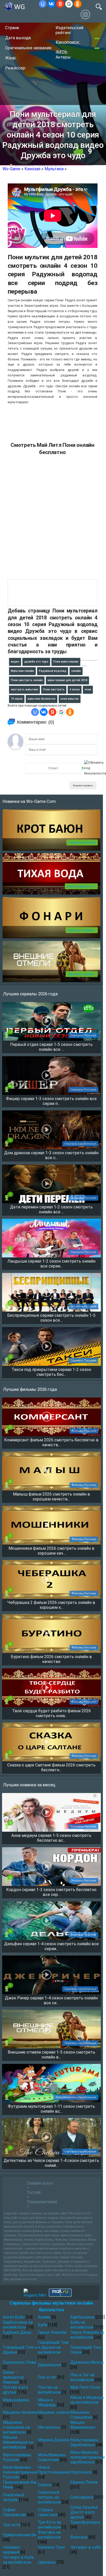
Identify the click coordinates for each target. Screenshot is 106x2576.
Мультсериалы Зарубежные (85, 2442)
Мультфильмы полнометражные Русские (20, 2472)
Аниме (44, 2317)
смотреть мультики (24, 689)
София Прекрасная (14, 2512)
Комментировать (83, 785)
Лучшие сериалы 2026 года (30, 994)
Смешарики (82, 2497)
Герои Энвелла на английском (87, 2335)
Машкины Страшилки (81, 2415)
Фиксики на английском (49, 2535)
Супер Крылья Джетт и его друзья (84, 2512)
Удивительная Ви (19, 2535)
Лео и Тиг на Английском (82, 2377)
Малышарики (16, 2400)
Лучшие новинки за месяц (29, 1785)
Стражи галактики (48, 2512)
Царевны (47, 2562)
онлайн (76, 671)
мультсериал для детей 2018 (67, 680)
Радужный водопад (53, 671)
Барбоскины (82, 2317)
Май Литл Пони (85, 2387)
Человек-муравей (12, 2550)
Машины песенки (20, 2412)
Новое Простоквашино (54, 2470)
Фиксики (79, 2537)
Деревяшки (49, 2365)
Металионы (49, 2427)
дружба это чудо (36, 662)
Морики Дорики (53, 2440)
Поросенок (81, 2472)
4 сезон (75, 689)
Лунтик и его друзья (15, 2390)
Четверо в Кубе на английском (18, 2560)
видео (15, 662)
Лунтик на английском (49, 2390)
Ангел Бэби (14, 2317)
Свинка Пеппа (84, 2482)
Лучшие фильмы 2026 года (30, 1389)
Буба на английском (82, 2325)
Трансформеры (85, 2522)
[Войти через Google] (69, 4)
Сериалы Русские (82, 842)
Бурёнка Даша (17, 2332)
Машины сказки (54, 2412)
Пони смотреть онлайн (27, 680)
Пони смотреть (54, 689)
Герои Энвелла (52, 2332)
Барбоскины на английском (18, 2325)
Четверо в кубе (86, 2547)
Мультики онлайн (22, 671)
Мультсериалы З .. (81, 886)
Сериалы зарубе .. (82, 930)
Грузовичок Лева (19, 2362)
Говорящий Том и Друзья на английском (53, 2347)
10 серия (17, 699)
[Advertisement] (53, 520)
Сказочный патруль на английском (49, 2497)
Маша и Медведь (47, 2402)
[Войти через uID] (43, 4)
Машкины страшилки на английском (16, 2427)
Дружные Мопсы (87, 2362)
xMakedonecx (24, 166)
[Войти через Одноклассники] (78, 4)
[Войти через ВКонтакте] (51, 4)
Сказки (45, 2485)
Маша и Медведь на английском (87, 2400)
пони (88, 689)
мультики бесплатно (42, 699)
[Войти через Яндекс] (60, 4)
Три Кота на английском (49, 2525)
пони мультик (70, 699)
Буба (42, 2325)
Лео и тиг (47, 2377)
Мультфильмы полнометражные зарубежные (88, 2457)
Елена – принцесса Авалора (13, 2377)
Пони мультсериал (66, 662)
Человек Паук (51, 2547)
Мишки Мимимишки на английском (18, 2442)
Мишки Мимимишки (83, 2425)
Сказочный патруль (14, 2497)
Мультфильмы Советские (52, 2457)
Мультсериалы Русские (17, 2457)
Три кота (11, 2525)
